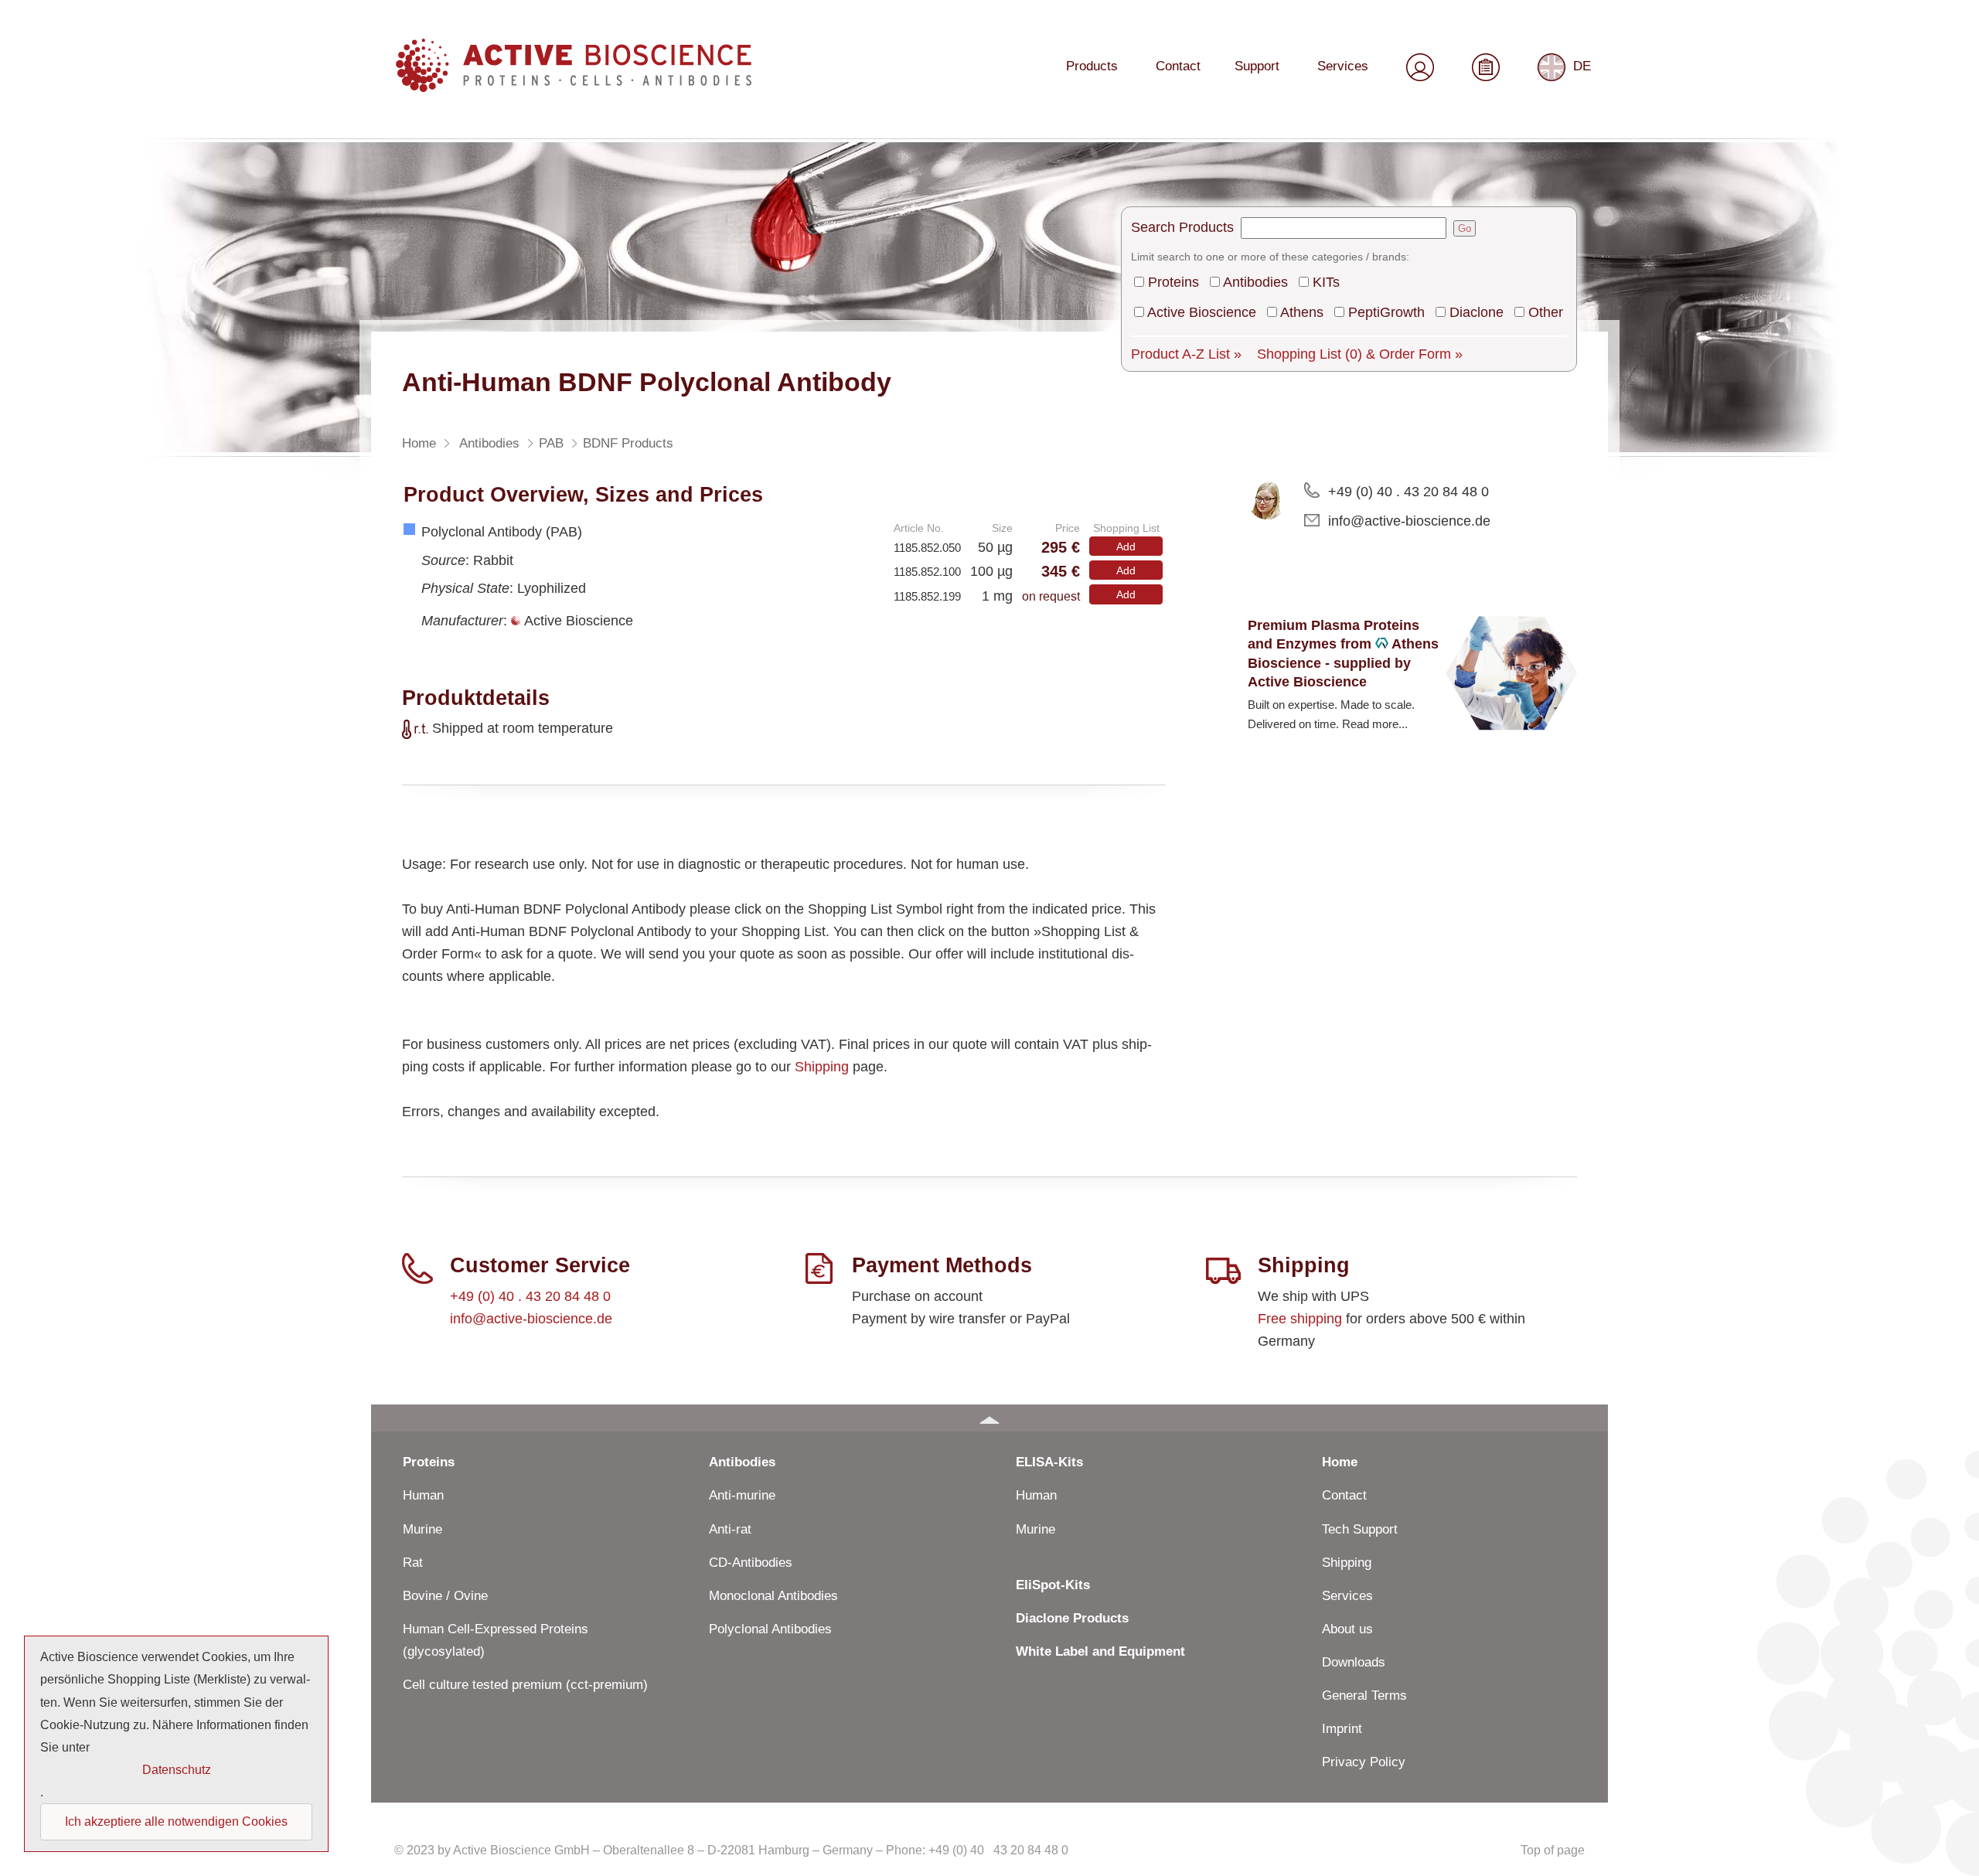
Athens (1302, 312)
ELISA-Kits (1049, 1462)
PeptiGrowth (1386, 312)
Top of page (1553, 1850)
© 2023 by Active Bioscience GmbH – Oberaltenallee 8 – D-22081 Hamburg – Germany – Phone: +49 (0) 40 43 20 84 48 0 (731, 1850)
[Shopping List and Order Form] (1486, 65)
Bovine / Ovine (445, 1596)
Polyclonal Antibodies (770, 1629)
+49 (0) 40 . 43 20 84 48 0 (1408, 492)
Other (1546, 312)
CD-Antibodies (751, 1563)
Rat (413, 1563)
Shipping (822, 1067)
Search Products (1182, 227)
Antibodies (1255, 282)
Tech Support (1360, 1529)
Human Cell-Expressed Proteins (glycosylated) (496, 1640)
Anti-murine (742, 1495)
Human (423, 1495)
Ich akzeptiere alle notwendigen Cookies (176, 1822)
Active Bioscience (1202, 312)
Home (1340, 1462)
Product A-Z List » (1186, 354)
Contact (1178, 66)
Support (1257, 66)
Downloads (1354, 1662)
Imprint (1342, 1729)
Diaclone (1477, 312)
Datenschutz (177, 1770)
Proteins (1173, 282)
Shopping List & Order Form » (1360, 354)
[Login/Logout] (1420, 65)
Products (1092, 66)
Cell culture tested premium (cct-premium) (525, 1685)
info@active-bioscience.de (1409, 521)
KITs (1326, 282)
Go (1465, 228)
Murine (422, 1529)
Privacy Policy (1364, 1762)
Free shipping (1300, 1319)
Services (1343, 66)
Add (1126, 546)
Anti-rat (730, 1529)
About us (1347, 1629)
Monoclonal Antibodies (773, 1596)
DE (1582, 66)
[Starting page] (574, 86)
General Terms (1364, 1696)
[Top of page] (989, 1418)
